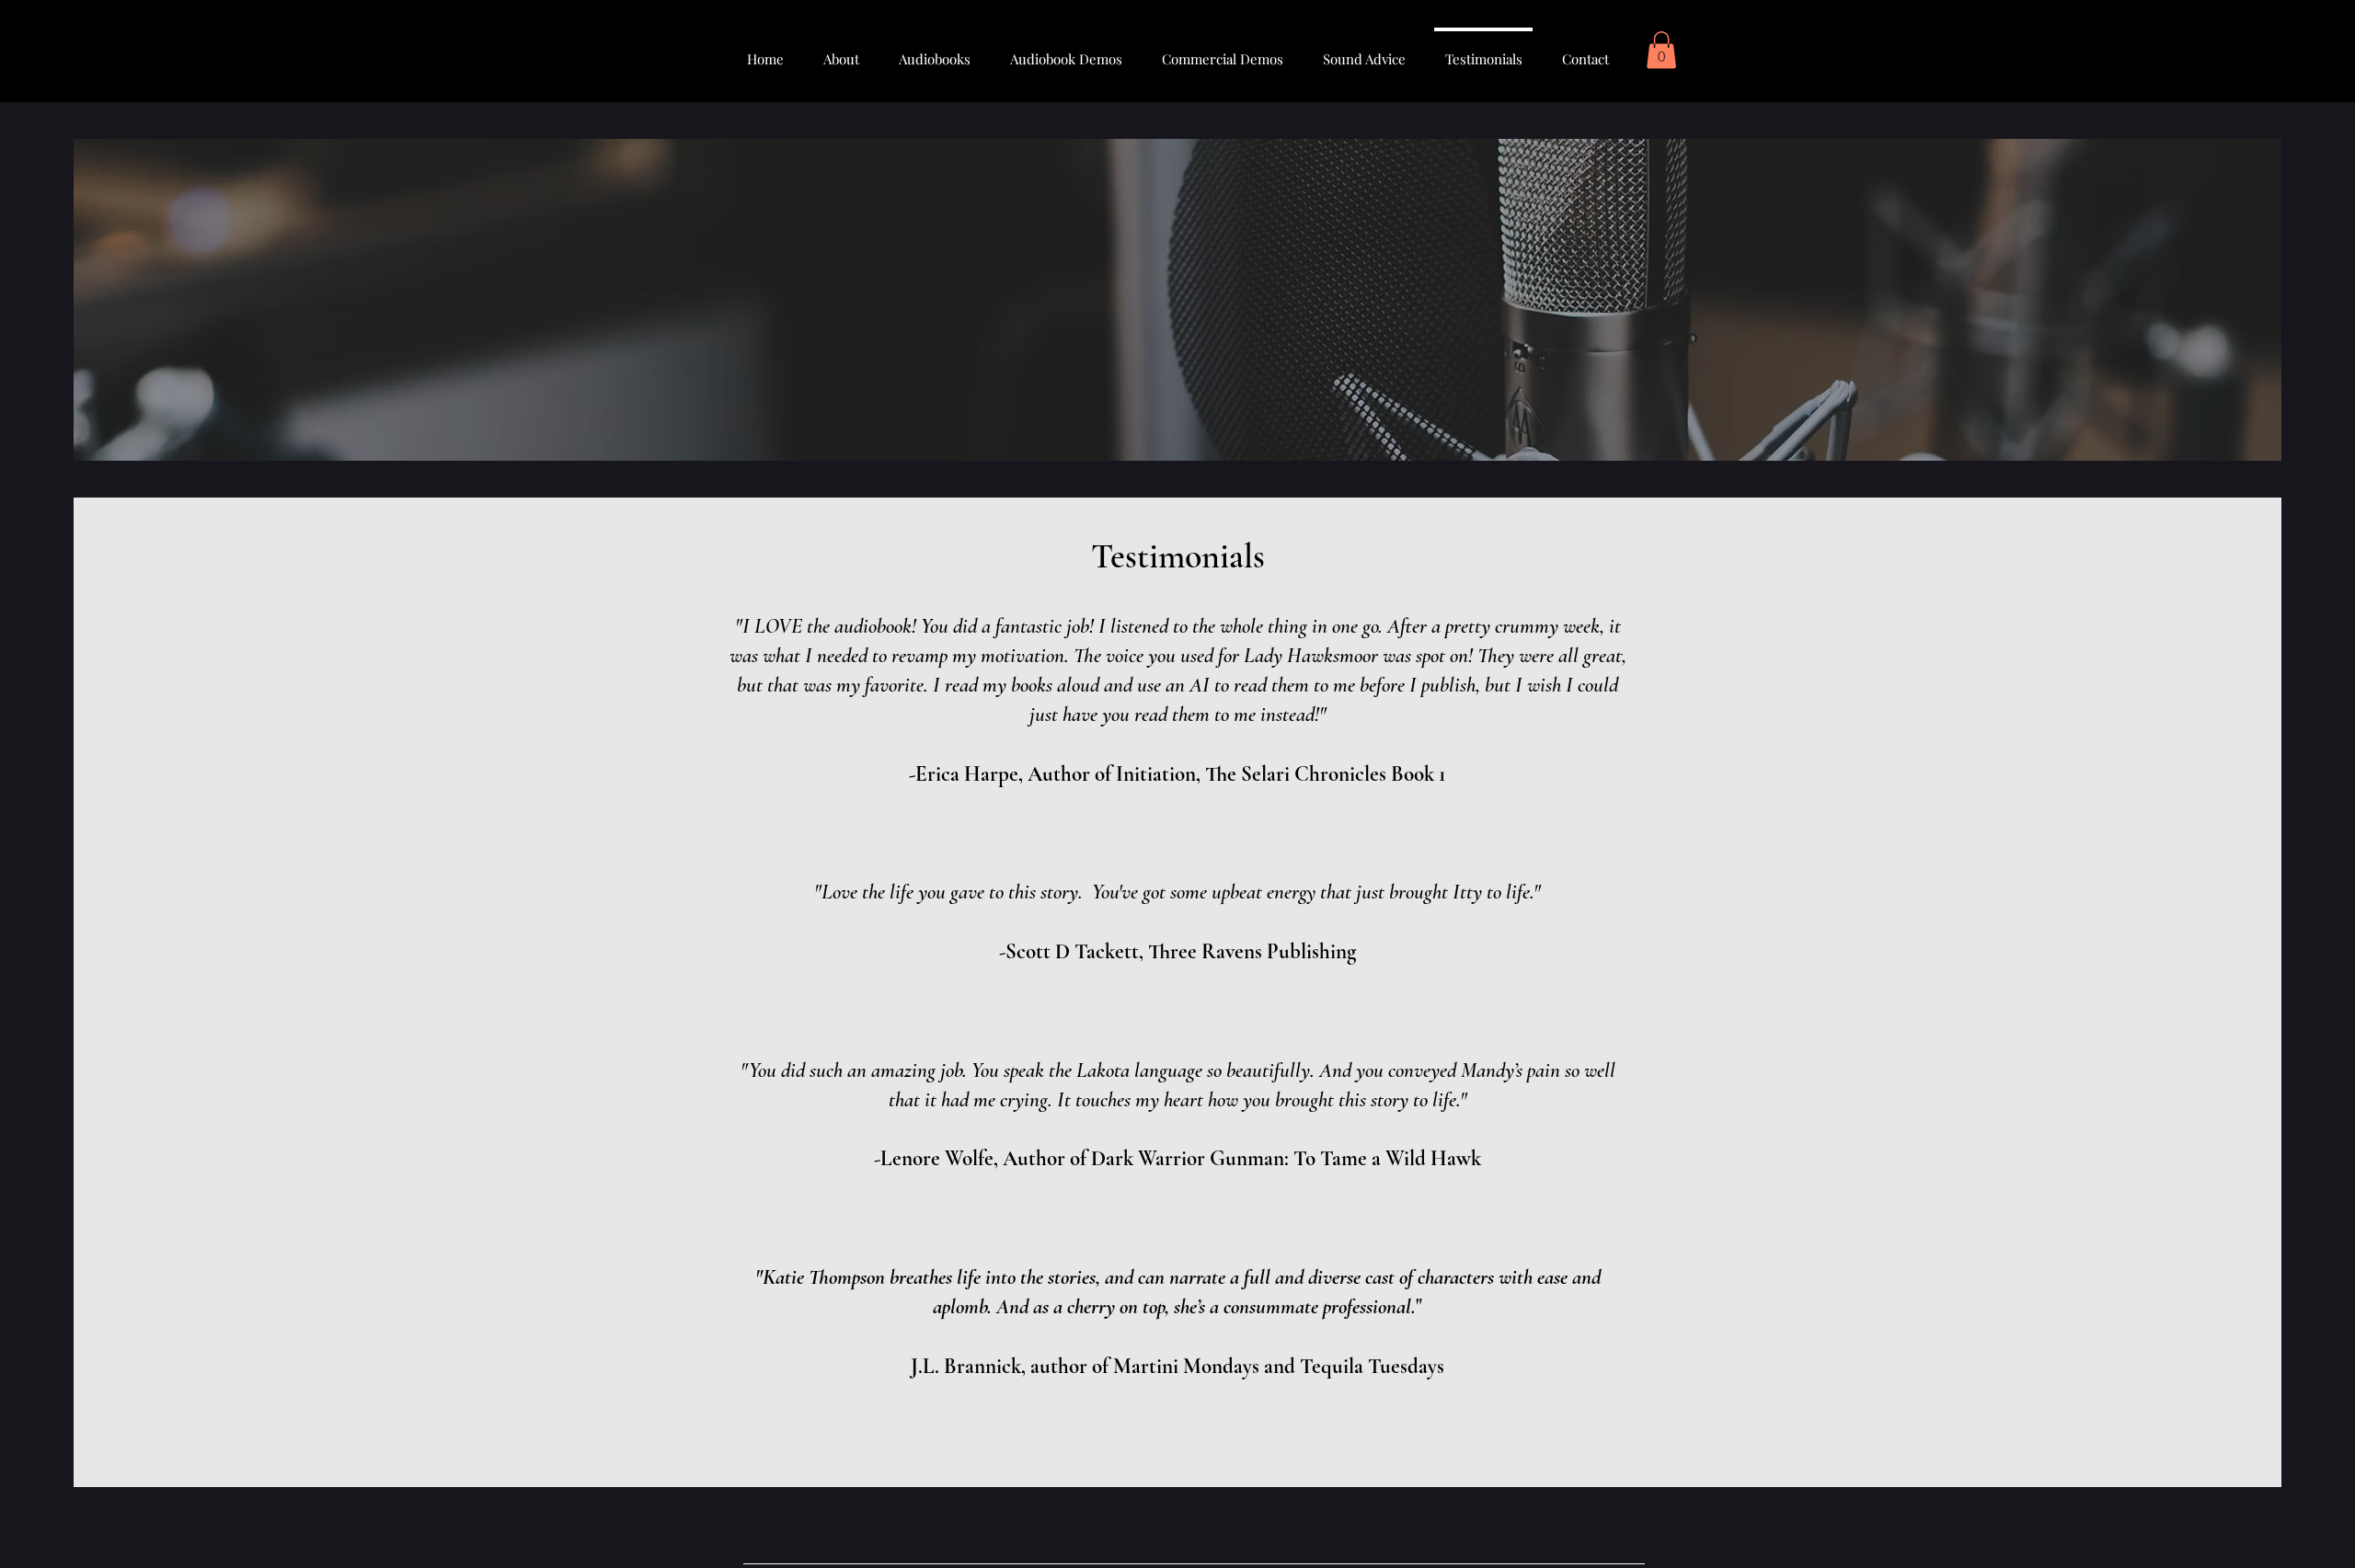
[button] (1661, 50)
